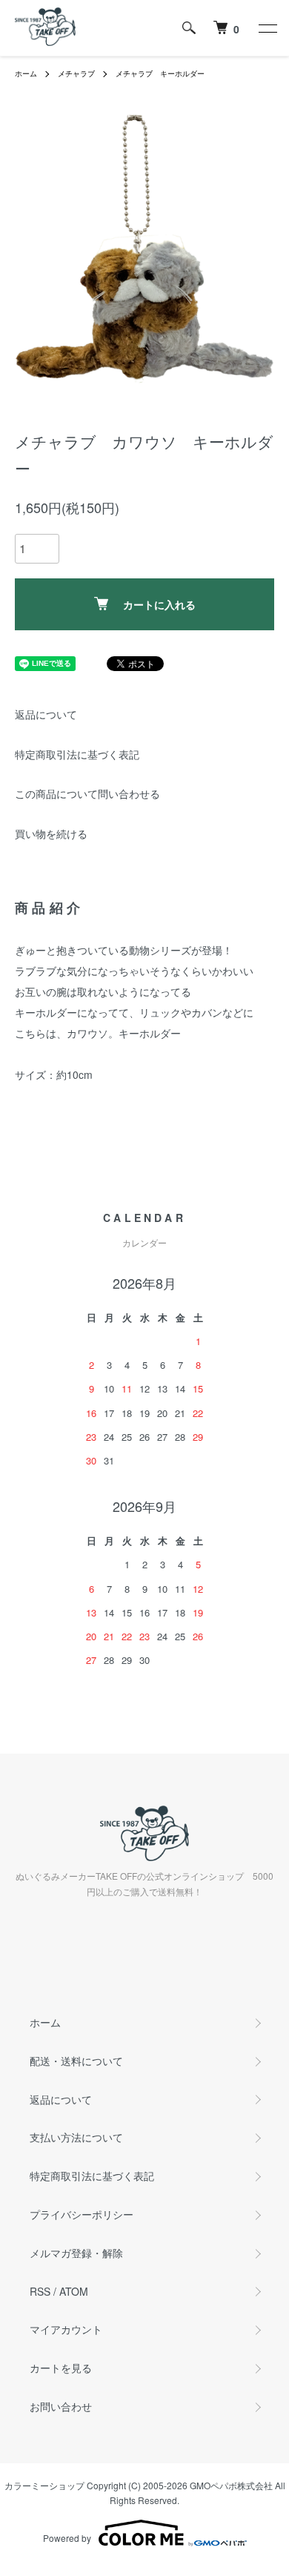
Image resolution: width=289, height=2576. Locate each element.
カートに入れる (159, 604)
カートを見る (61, 2368)
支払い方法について (76, 2137)
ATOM (74, 2291)
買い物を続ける (51, 833)
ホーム (26, 73)
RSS (40, 2291)
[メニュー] (267, 28)
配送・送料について (76, 2061)
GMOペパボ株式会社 (231, 2485)
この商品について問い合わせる (87, 793)
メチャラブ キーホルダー (160, 73)
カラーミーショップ (44, 2485)
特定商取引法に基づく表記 (77, 754)
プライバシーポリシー (82, 2214)
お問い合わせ (61, 2406)
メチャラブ (76, 73)
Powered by (67, 2538)
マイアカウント (66, 2329)
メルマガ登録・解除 (76, 2253)
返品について (46, 714)
